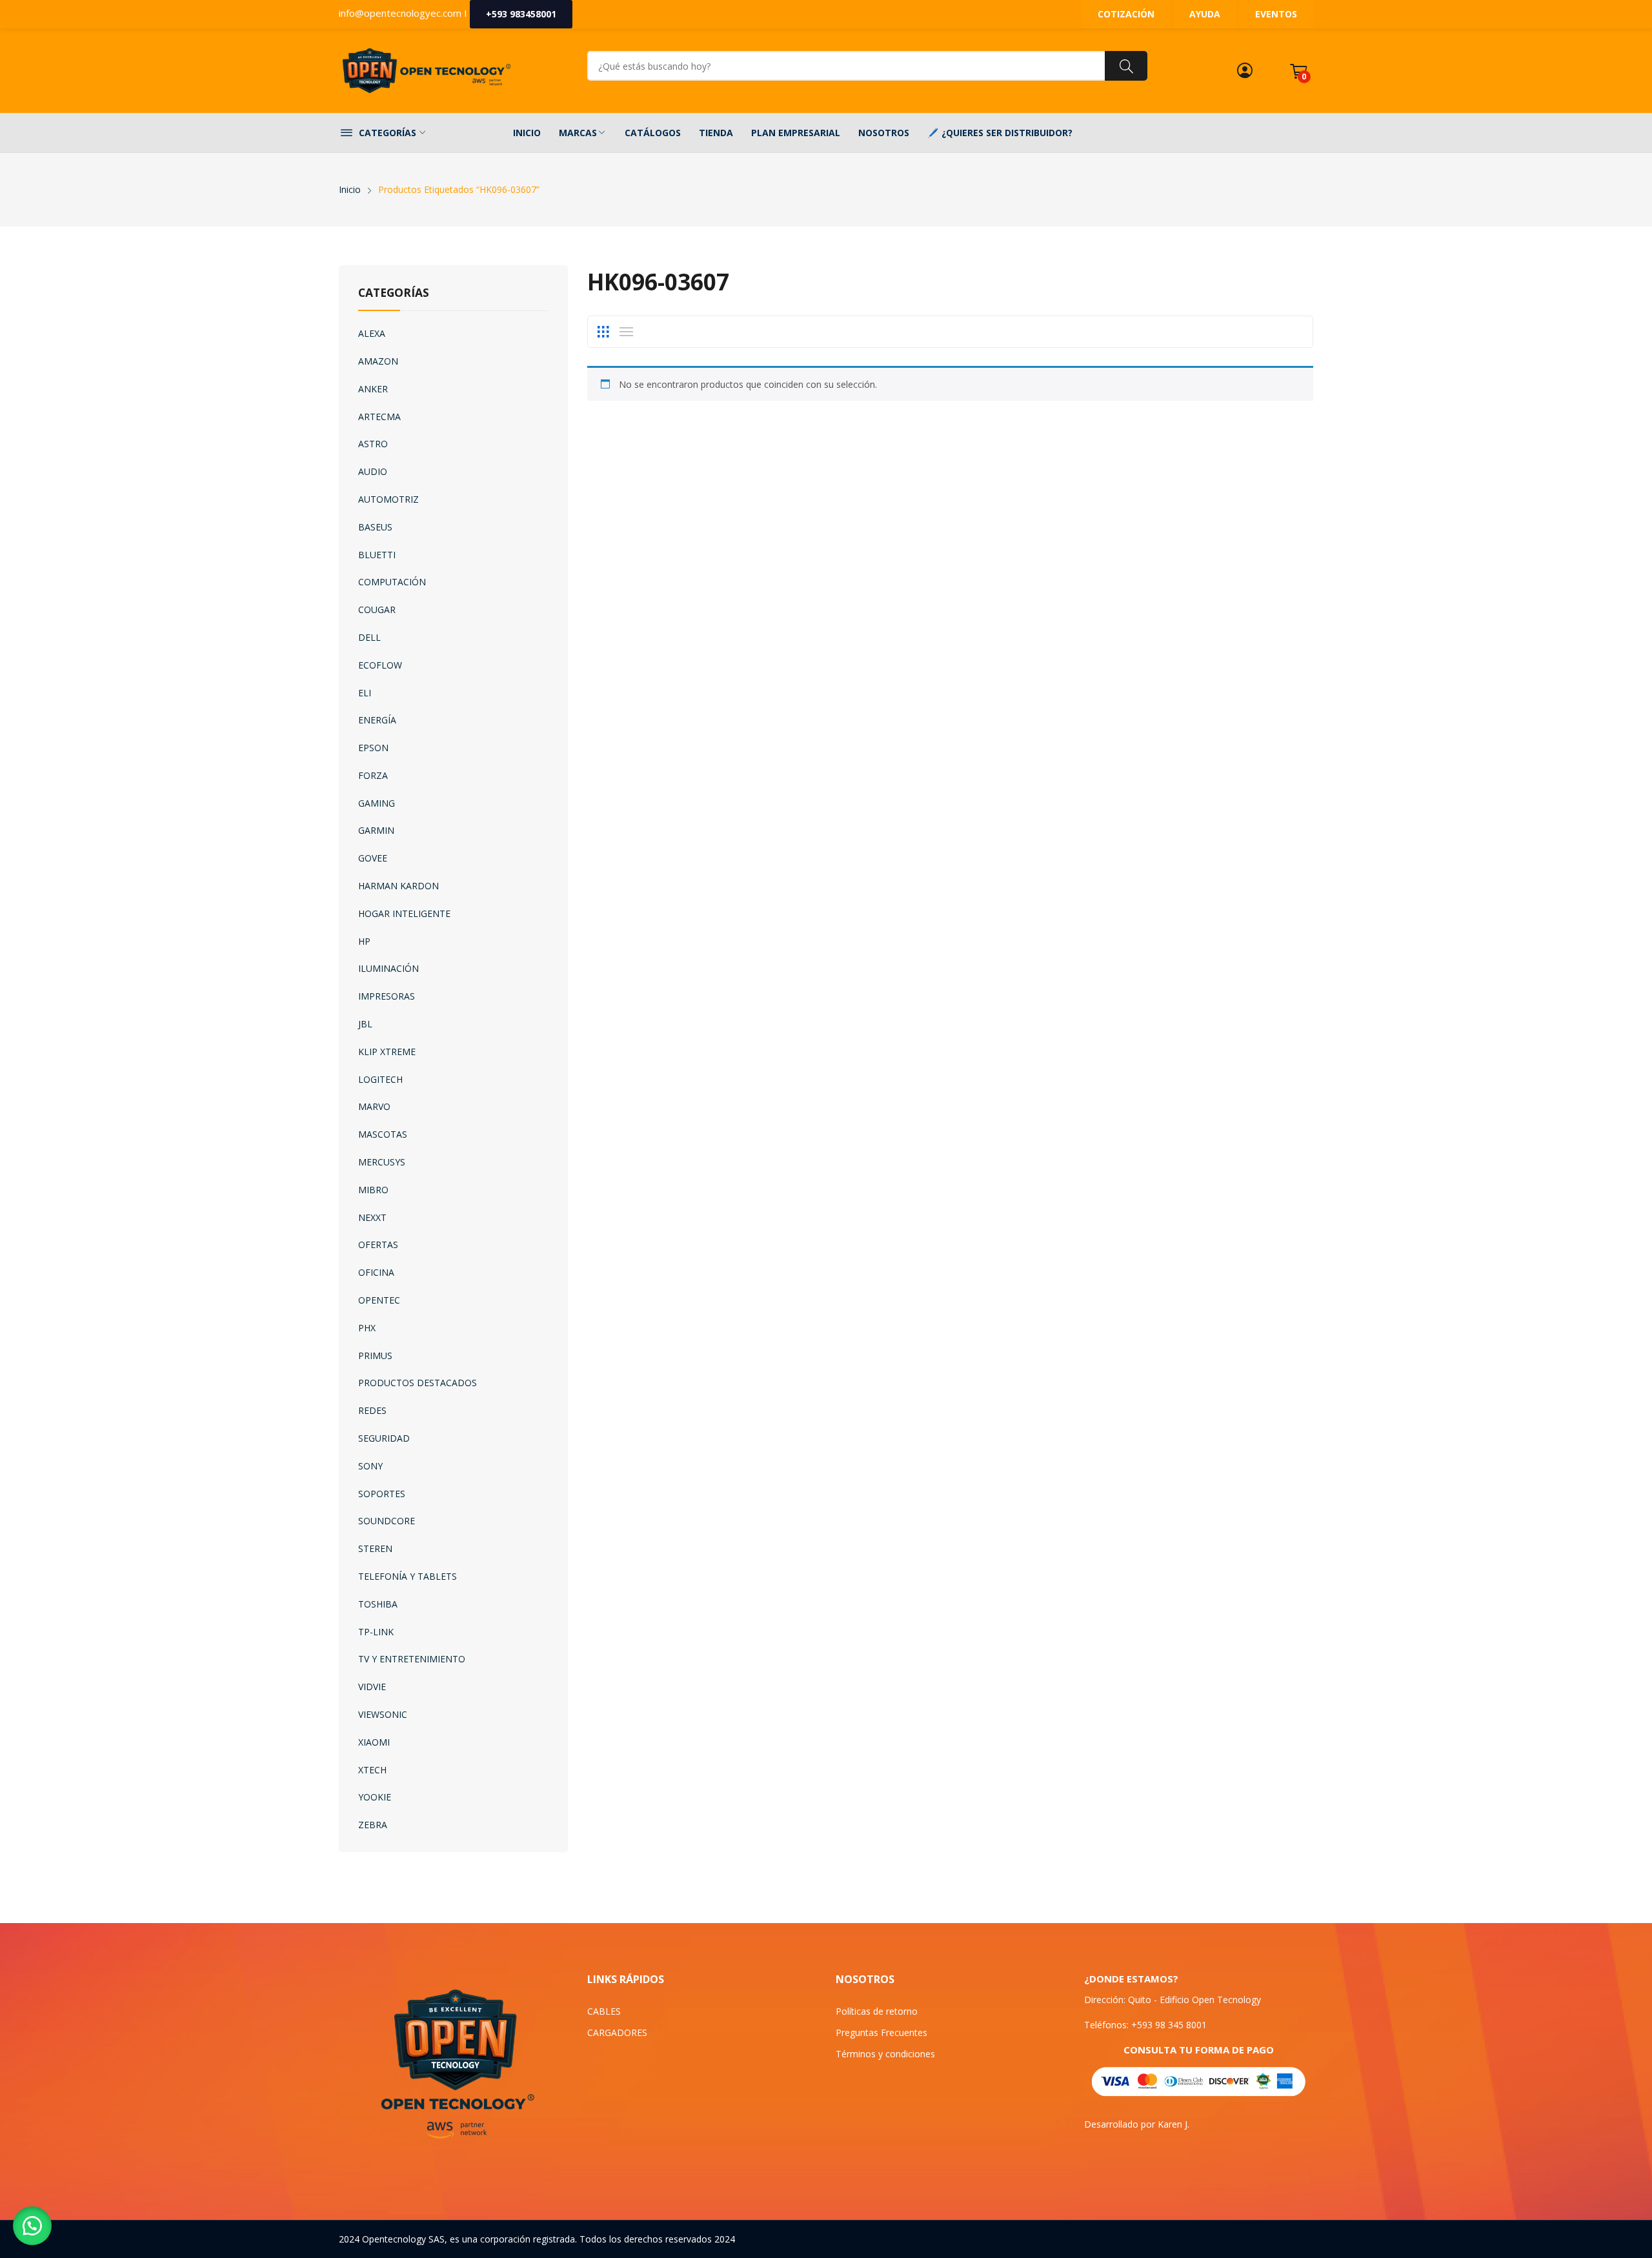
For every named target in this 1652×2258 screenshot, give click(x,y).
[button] (32, 2226)
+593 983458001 (521, 14)
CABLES (604, 2011)
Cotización (1126, 14)
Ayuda (1205, 14)
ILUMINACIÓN (388, 968)
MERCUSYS (382, 1162)
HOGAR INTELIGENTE (404, 913)
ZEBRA (373, 1825)
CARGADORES (617, 2032)
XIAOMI (374, 1742)
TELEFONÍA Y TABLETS (408, 1576)
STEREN (375, 1548)
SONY (370, 1466)
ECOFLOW (380, 665)
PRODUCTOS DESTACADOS (418, 1383)
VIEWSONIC (383, 1714)
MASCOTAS (383, 1134)
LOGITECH (380, 1079)
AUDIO (373, 471)
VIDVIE (372, 1687)
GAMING (377, 803)
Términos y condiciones (885, 2054)
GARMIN (376, 830)
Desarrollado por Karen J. (1137, 2124)
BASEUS (375, 527)
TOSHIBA (378, 1604)
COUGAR (377, 610)
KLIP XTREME (387, 1052)
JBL (365, 1024)
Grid (603, 332)
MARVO (374, 1106)
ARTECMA (379, 417)
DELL (369, 637)
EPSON (373, 748)
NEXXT (372, 1217)
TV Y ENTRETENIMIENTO (412, 1659)
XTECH (372, 1770)
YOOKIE (375, 1797)
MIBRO (373, 1190)
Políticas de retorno (877, 2011)
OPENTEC (379, 1300)
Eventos (1276, 14)
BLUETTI (377, 555)
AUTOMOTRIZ (388, 499)
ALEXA (372, 333)
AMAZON (378, 361)
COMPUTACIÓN (392, 582)
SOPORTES (382, 1494)
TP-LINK (376, 1632)
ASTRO (373, 444)
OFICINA (376, 1272)
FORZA (373, 775)
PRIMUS (375, 1356)
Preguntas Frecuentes (881, 2032)
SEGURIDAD (384, 1438)
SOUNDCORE (387, 1521)
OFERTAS (378, 1245)
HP (364, 941)
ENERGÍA (377, 720)
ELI (365, 693)
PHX (367, 1328)
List (626, 332)
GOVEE (373, 858)
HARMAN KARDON (398, 886)
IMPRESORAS (387, 996)
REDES (372, 1410)
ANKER (373, 389)
